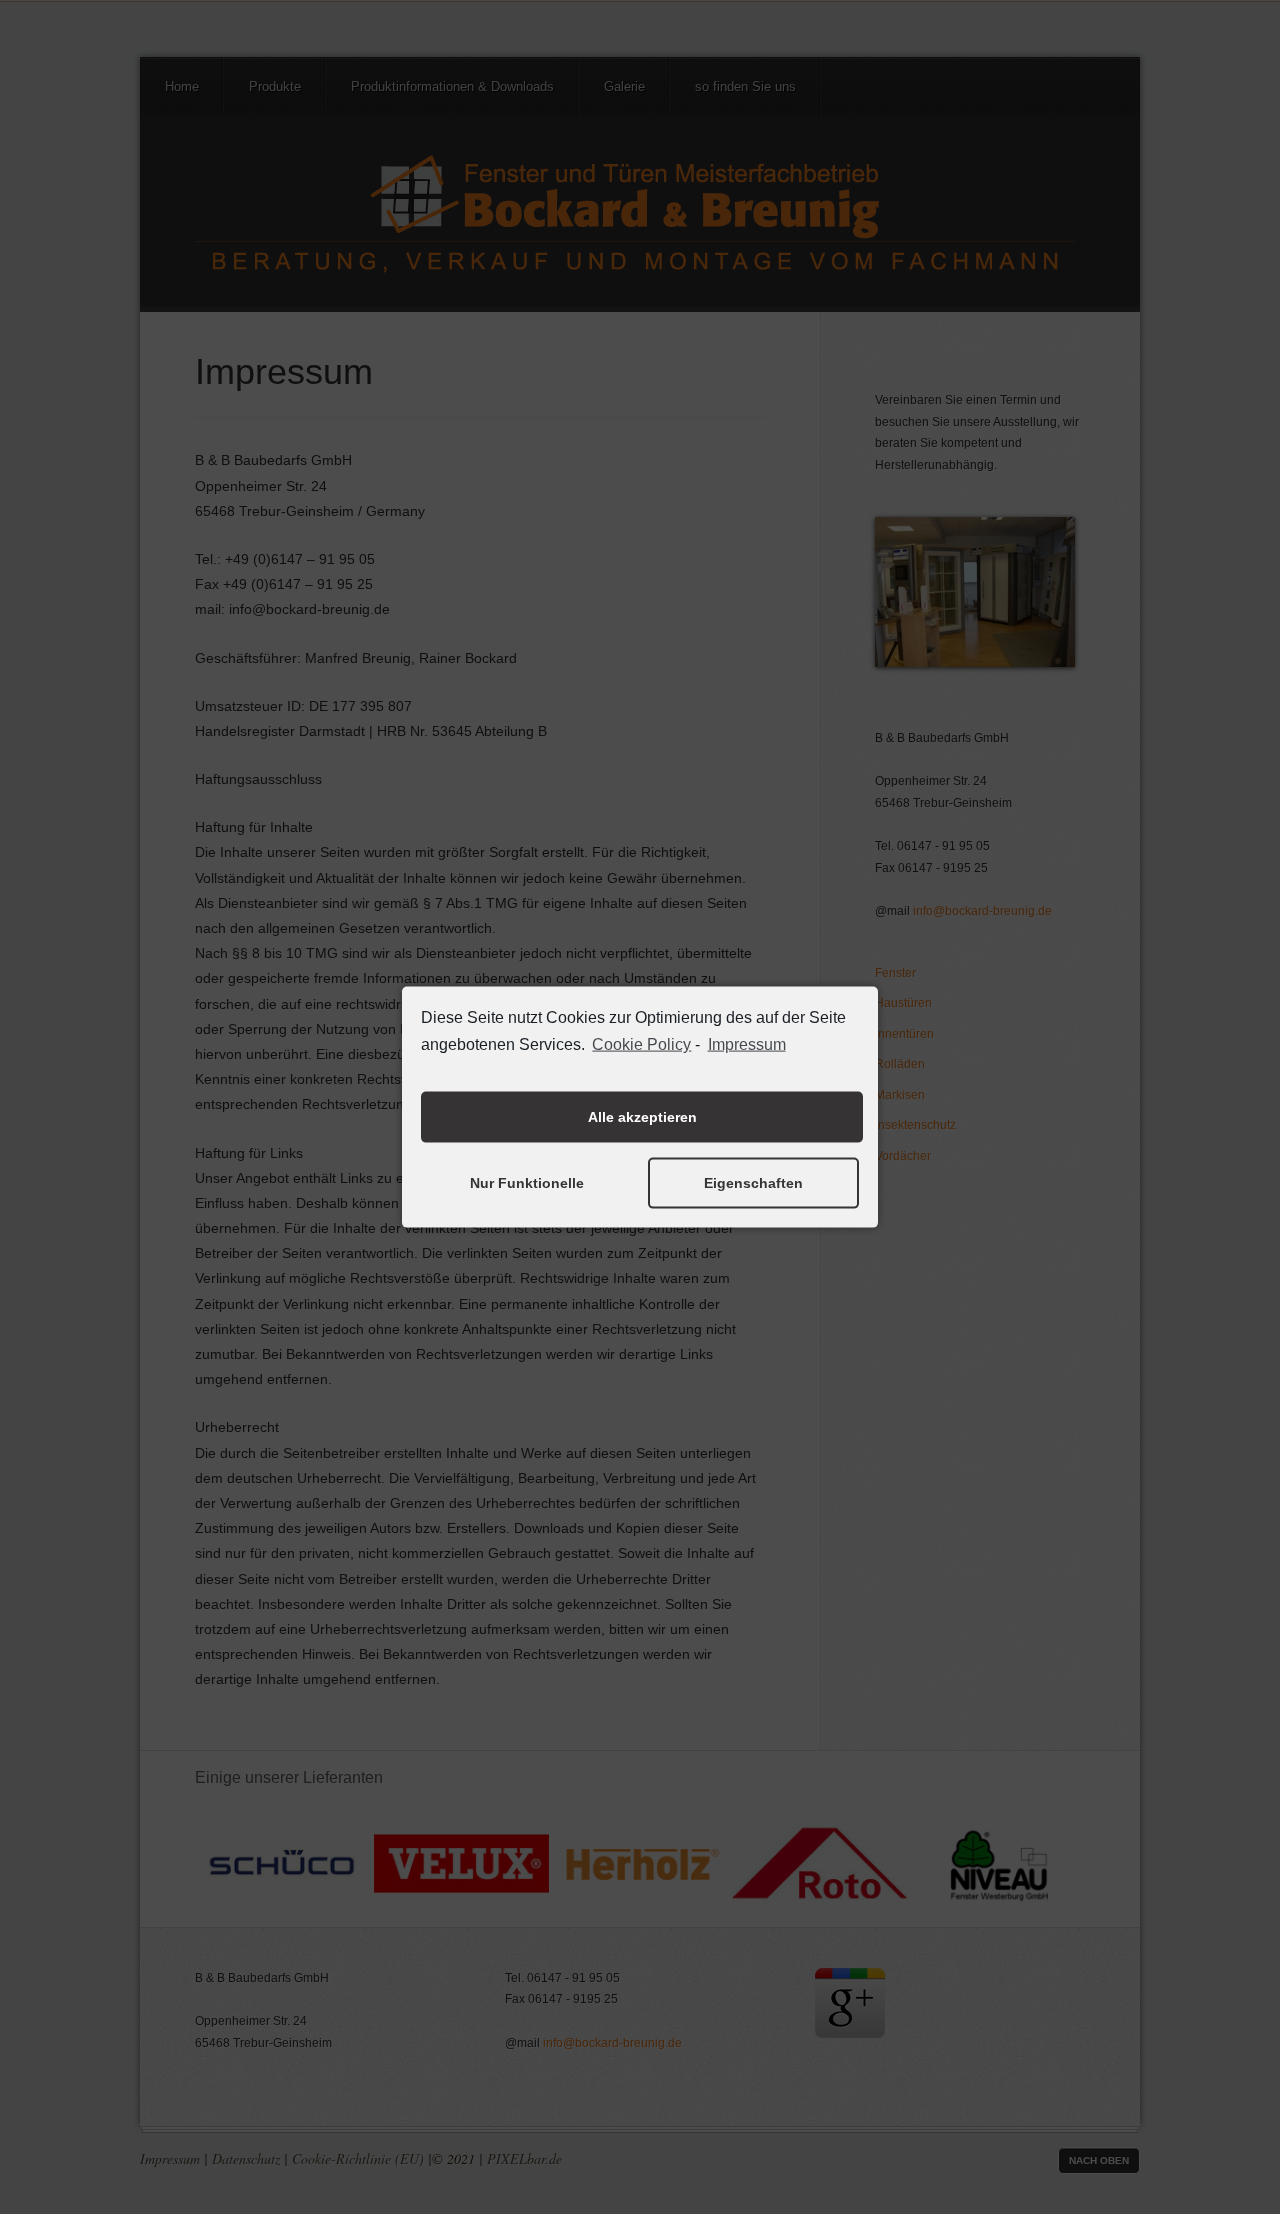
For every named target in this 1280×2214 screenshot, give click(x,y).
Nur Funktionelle (527, 1183)
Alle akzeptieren (642, 1117)
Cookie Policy (641, 1044)
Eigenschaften (753, 1183)
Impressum (746, 1044)
